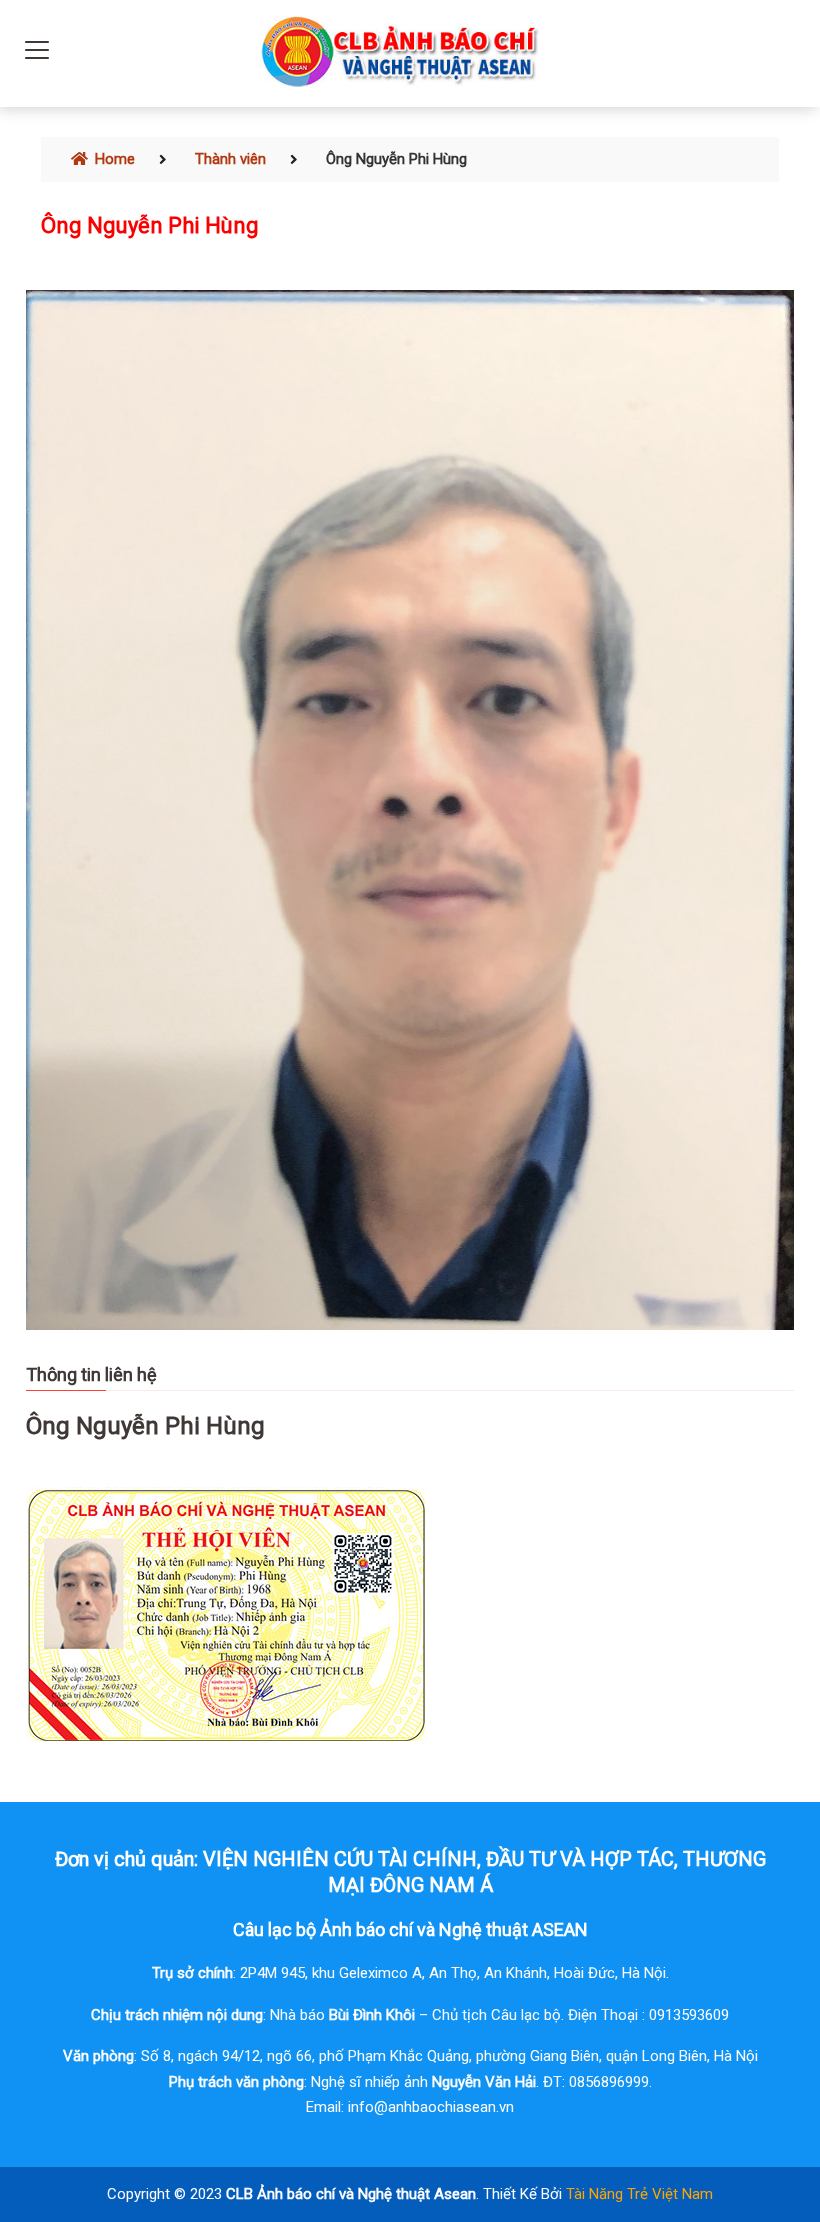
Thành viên (230, 159)
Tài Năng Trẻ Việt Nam (639, 2194)
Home (113, 159)
